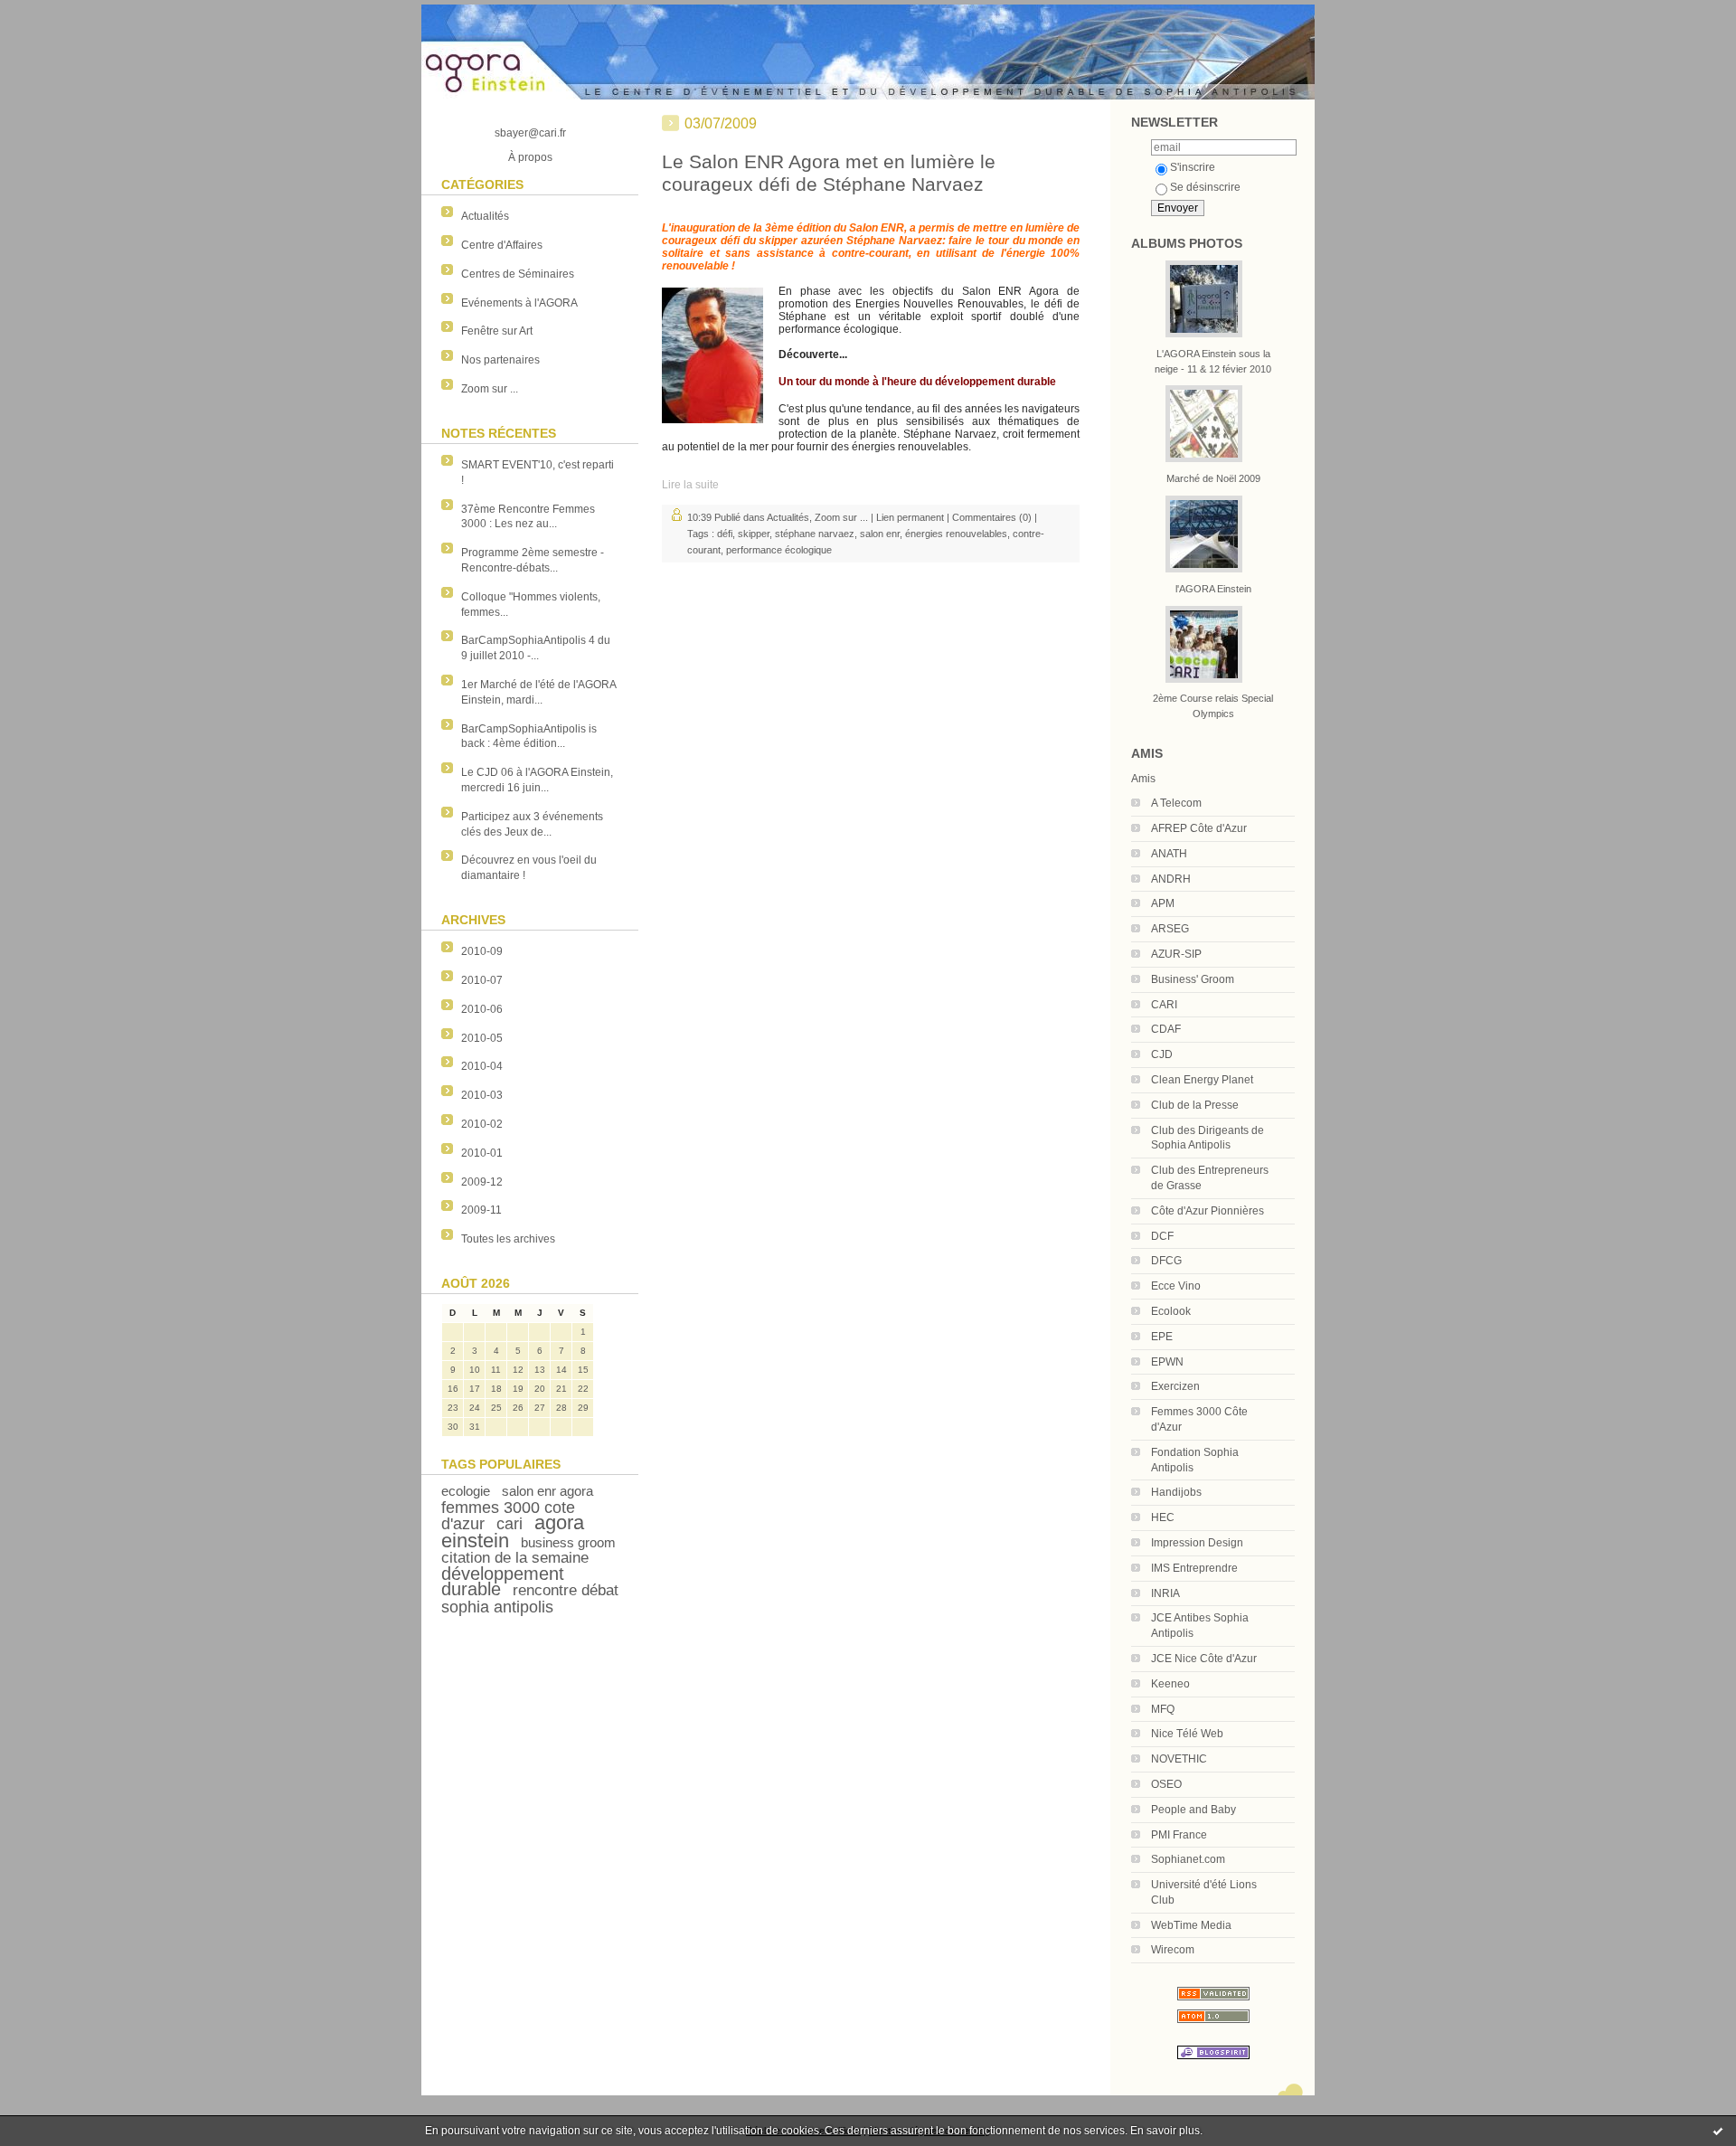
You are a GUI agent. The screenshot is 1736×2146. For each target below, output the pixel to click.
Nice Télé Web (1187, 1734)
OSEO (1166, 1784)
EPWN (1167, 1362)
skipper (754, 534)
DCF (1162, 1236)
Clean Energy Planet (1202, 1080)
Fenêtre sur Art (497, 331)
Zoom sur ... (490, 389)
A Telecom (1176, 803)
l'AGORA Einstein (1213, 589)
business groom (568, 1542)
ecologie (466, 1491)
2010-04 (482, 1066)
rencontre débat (566, 1590)
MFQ (1163, 1709)
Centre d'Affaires (502, 245)
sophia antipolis (497, 1607)
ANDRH (1171, 879)
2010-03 (482, 1095)
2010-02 (482, 1124)
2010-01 (482, 1153)
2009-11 (481, 1210)
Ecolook (1171, 1311)
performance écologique (779, 550)
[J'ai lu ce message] (1718, 2131)
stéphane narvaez (815, 534)
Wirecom (1173, 1950)
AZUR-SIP (1176, 954)
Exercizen (1175, 1386)
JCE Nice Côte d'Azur (1204, 1659)
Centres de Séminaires (518, 274)
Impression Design (1197, 1543)
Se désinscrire (1205, 187)
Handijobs (1176, 1492)
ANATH (1169, 854)
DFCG (1166, 1261)
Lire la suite (690, 485)
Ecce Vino (1176, 1286)
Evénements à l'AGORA (519, 303)
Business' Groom (1193, 979)
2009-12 (482, 1182)
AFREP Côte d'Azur (1199, 828)
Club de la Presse (1195, 1105)
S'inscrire (1193, 167)
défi (725, 534)
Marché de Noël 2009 (1213, 478)
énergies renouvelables (956, 534)
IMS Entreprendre (1194, 1568)
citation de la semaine (515, 1558)
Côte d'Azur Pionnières (1208, 1211)
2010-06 (482, 1009)
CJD (1162, 1054)
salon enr (880, 534)
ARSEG (1170, 929)
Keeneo (1170, 1684)
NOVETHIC (1179, 1759)
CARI (1164, 1005)
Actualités (485, 216)
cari (509, 1524)
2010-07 (482, 980)
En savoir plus (1165, 2131)
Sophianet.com (1188, 1859)
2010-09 (482, 951)
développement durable (503, 1581)
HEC (1163, 1517)
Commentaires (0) (992, 517)
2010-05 (482, 1038)
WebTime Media (1191, 1925)
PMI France (1179, 1835)
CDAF (1166, 1029)
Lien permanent (910, 517)
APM (1163, 903)
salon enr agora (547, 1491)
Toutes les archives (508, 1239)
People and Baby (1193, 1810)
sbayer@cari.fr (530, 133)
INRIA (1165, 1593)
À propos (530, 157)
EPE (1162, 1337)
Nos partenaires (500, 360)
